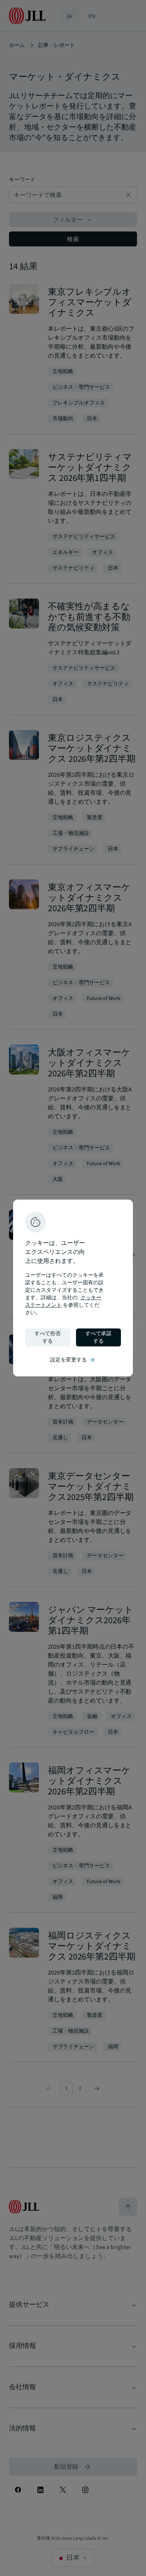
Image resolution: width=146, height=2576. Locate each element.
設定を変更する (73, 1360)
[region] (73, 1288)
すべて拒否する (48, 1337)
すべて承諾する (98, 1337)
